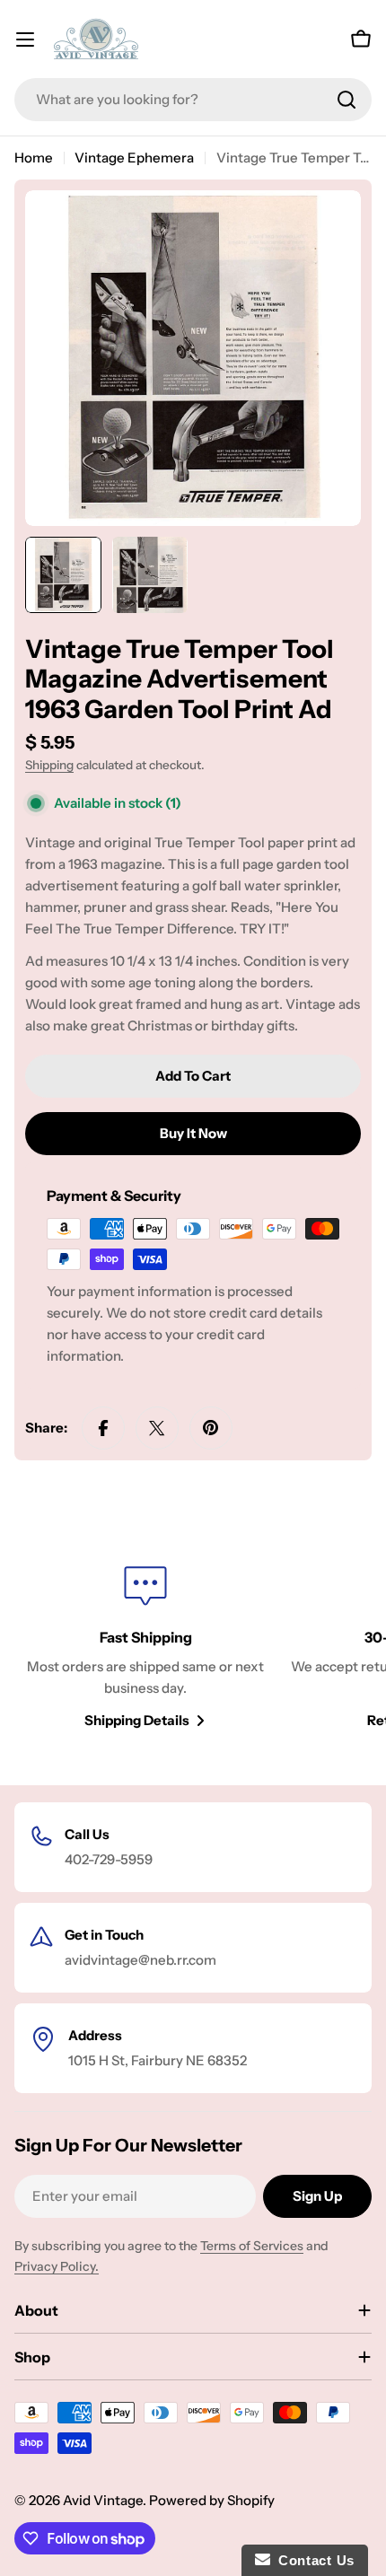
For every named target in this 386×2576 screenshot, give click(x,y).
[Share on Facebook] (103, 1428)
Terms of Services (252, 2246)
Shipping (49, 765)
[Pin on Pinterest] (211, 1428)
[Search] (347, 100)
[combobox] (193, 100)
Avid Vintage (103, 2500)
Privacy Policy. (57, 2266)
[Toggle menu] (25, 39)
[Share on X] (157, 1428)
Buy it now (193, 1133)
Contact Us (312, 2560)
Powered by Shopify (212, 2500)
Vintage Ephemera (134, 158)
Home (34, 158)
